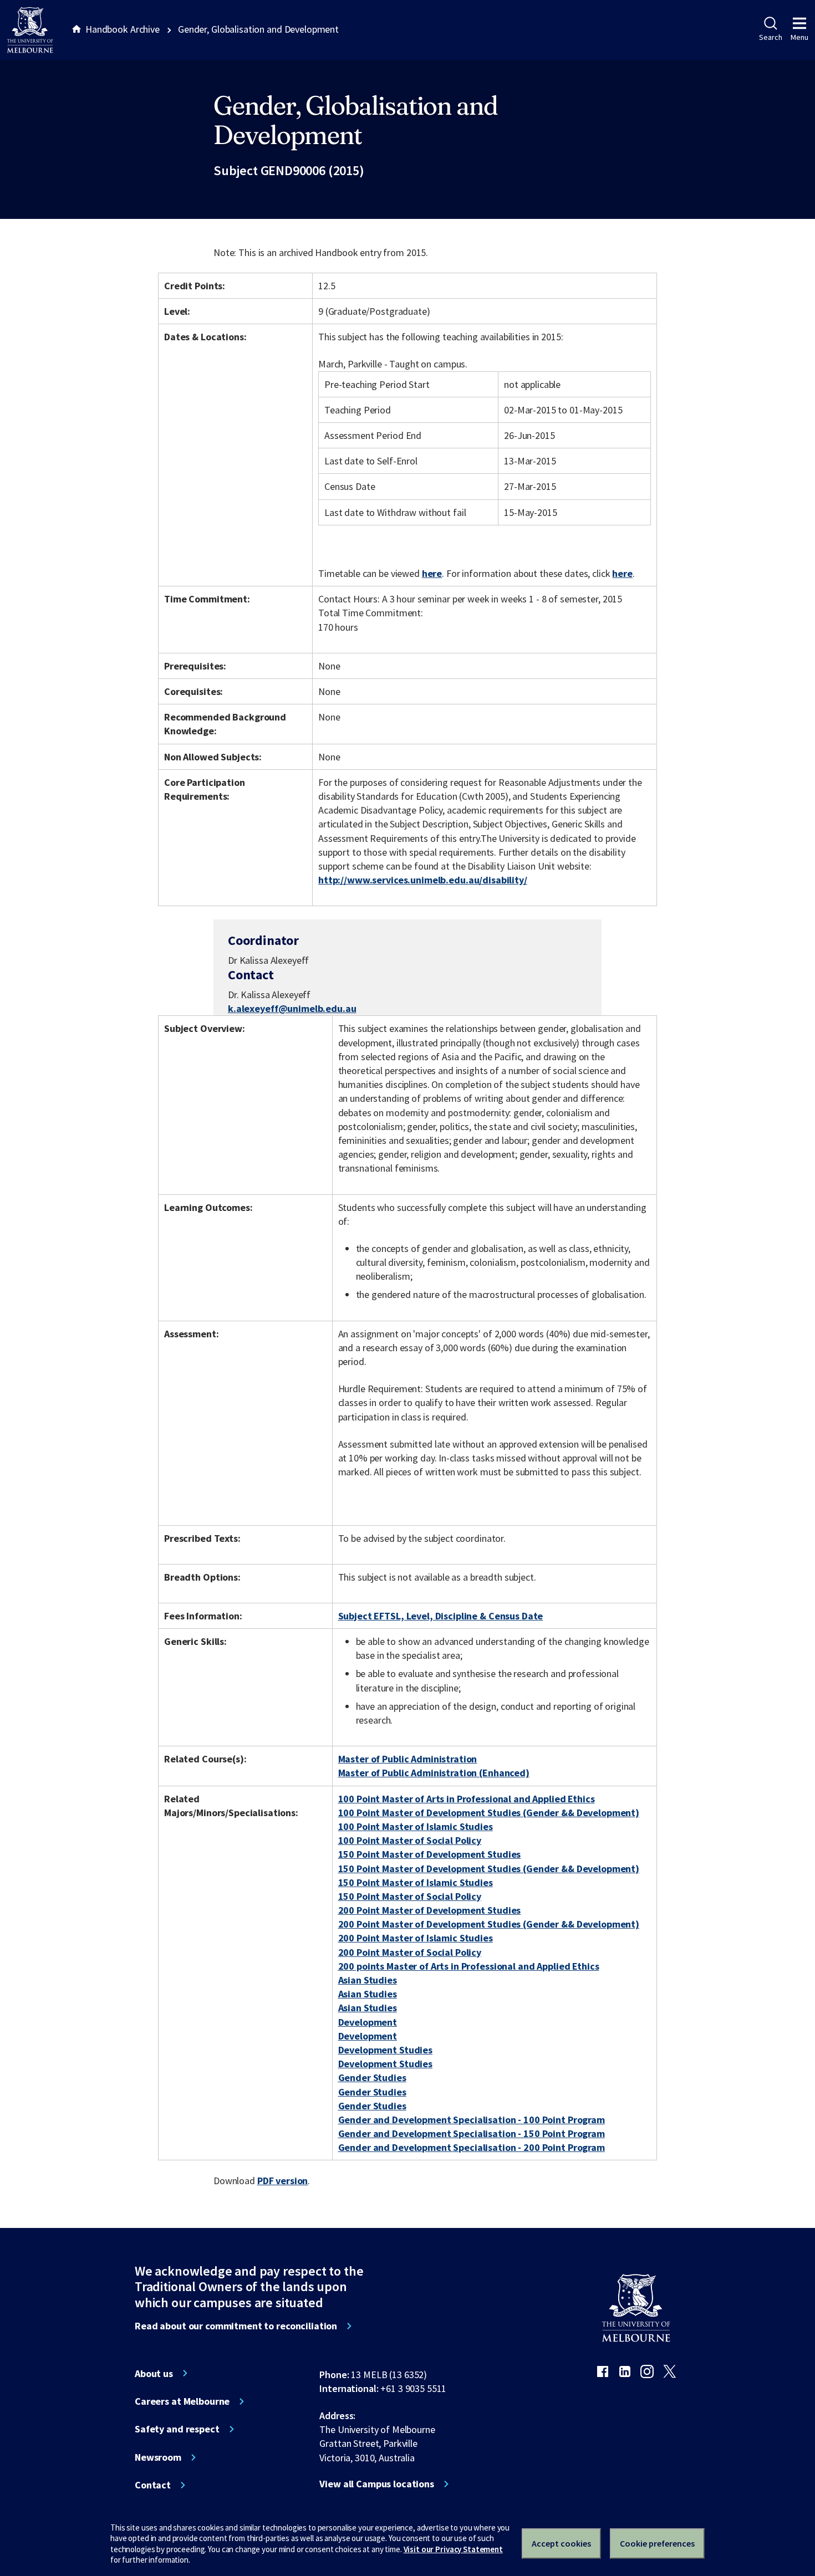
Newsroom (158, 2457)
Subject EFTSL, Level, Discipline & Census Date (441, 1616)
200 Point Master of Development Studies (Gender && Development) (489, 1924)
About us (154, 2374)
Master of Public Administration (408, 1759)
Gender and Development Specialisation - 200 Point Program (472, 2147)
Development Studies (385, 2050)
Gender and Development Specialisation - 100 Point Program (472, 2120)
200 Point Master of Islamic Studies (416, 1938)
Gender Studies (372, 2077)
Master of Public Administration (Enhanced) (434, 1773)
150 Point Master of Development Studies (430, 1854)
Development (368, 2022)
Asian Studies (368, 1980)
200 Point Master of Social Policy (410, 1952)
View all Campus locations (377, 2484)
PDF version (283, 2181)
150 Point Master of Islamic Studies (416, 1882)
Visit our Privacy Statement (453, 2549)
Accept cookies (561, 2543)
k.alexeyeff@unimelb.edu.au (292, 1009)
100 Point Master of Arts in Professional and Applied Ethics (467, 1799)
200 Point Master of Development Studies (430, 1910)
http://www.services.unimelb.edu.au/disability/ (423, 880)
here (432, 573)
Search (770, 37)
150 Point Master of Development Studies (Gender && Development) (489, 1869)
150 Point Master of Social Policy (410, 1896)
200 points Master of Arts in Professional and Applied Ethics (469, 1966)
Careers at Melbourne (182, 2401)
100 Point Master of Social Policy (410, 1840)
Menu (799, 37)
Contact (153, 2485)
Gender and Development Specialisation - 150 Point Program (472, 2133)
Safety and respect (177, 2429)
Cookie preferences (657, 2543)
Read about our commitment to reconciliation (236, 2326)
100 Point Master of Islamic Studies (416, 1826)
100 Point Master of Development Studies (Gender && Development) (489, 1813)
